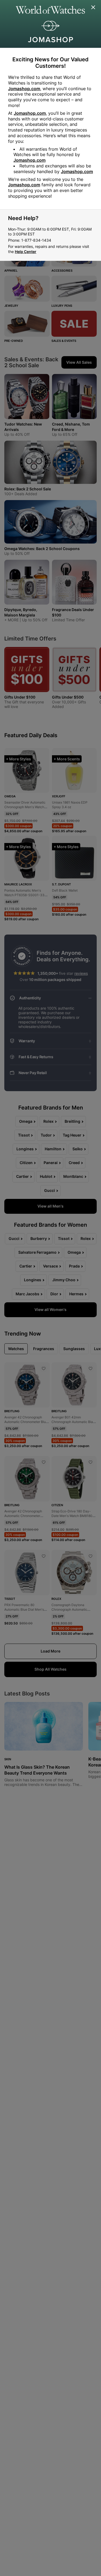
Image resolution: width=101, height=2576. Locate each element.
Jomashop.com (24, 89)
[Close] (93, 8)
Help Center (26, 252)
